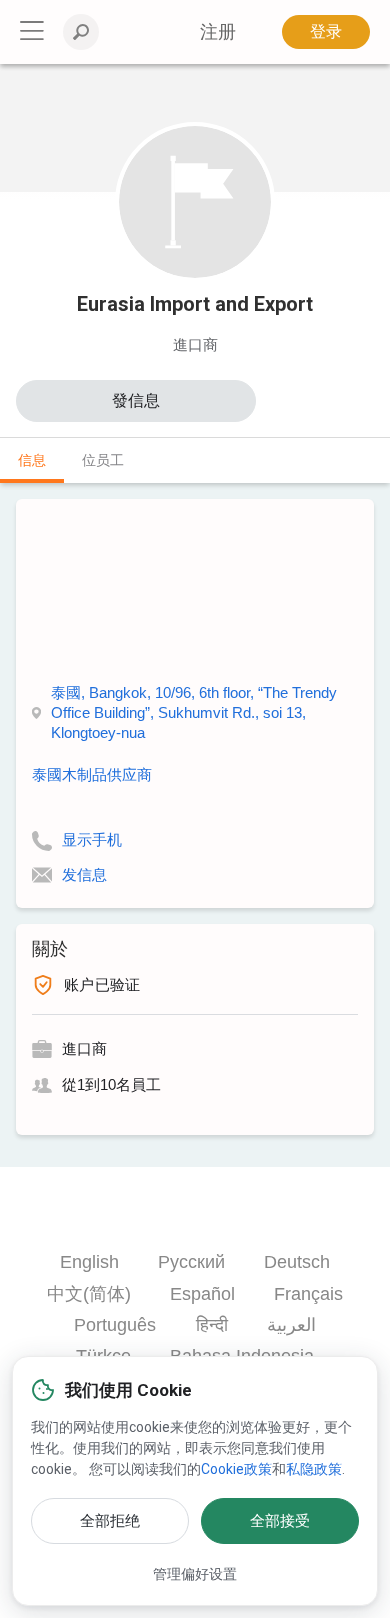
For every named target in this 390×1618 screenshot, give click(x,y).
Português (115, 1325)
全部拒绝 (110, 1521)
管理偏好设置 (195, 1574)
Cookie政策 (236, 1469)
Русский (191, 1262)
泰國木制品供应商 (92, 774)
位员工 (103, 460)
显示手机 (92, 839)
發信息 (136, 400)
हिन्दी (212, 1325)
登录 (326, 31)
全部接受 (280, 1521)
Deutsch (297, 1262)
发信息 (84, 874)
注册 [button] (218, 32)
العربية (291, 1325)
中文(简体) (89, 1294)
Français (308, 1294)
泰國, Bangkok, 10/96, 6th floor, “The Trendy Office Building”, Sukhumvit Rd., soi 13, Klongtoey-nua (194, 712)
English (89, 1262)
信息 (32, 460)
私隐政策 (314, 1469)
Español (202, 1294)
